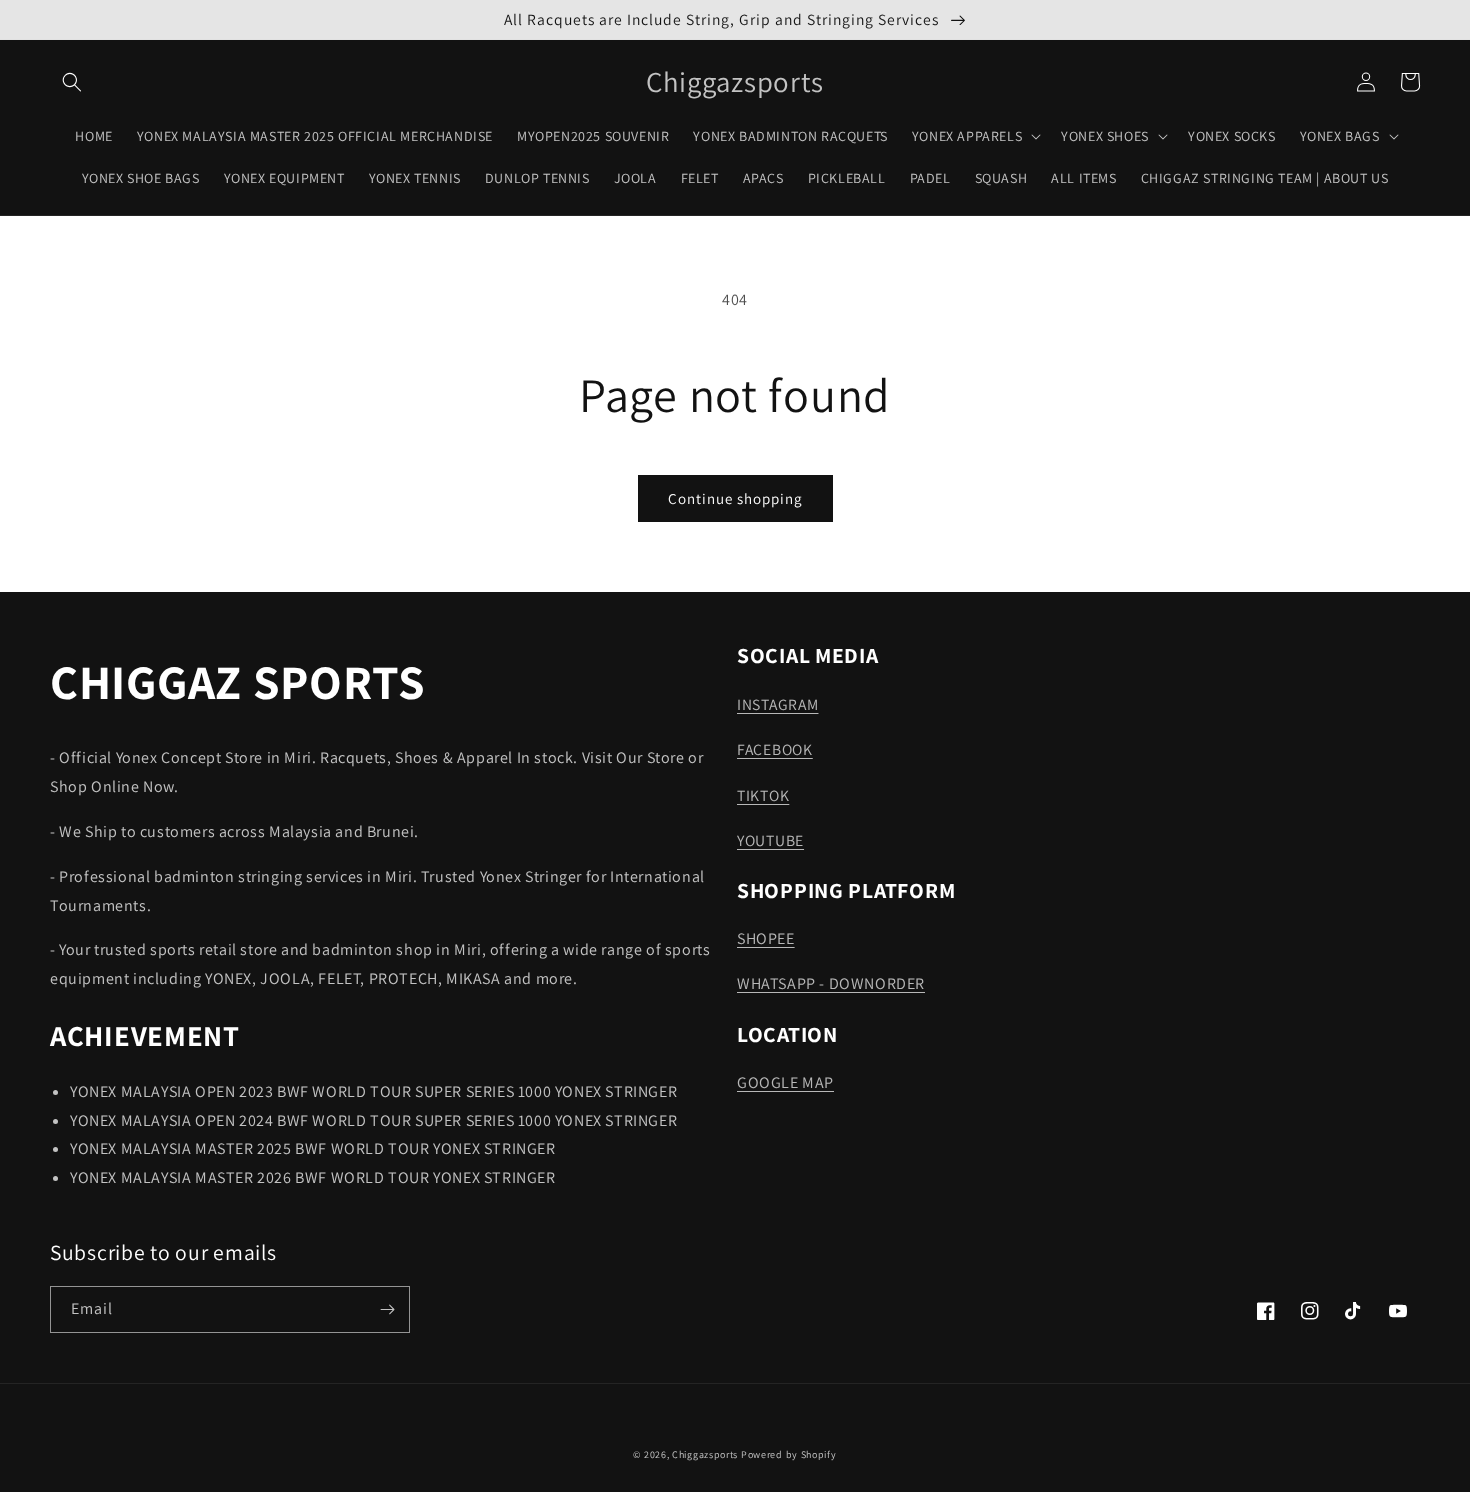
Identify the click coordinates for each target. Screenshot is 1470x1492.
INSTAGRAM (777, 704)
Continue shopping (735, 498)
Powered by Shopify (789, 1454)
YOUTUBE (770, 840)
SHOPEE (766, 938)
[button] (72, 82)
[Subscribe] (387, 1309)
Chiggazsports (706, 1454)
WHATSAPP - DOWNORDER (831, 983)
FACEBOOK (775, 749)
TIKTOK (763, 795)
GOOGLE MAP (785, 1082)
